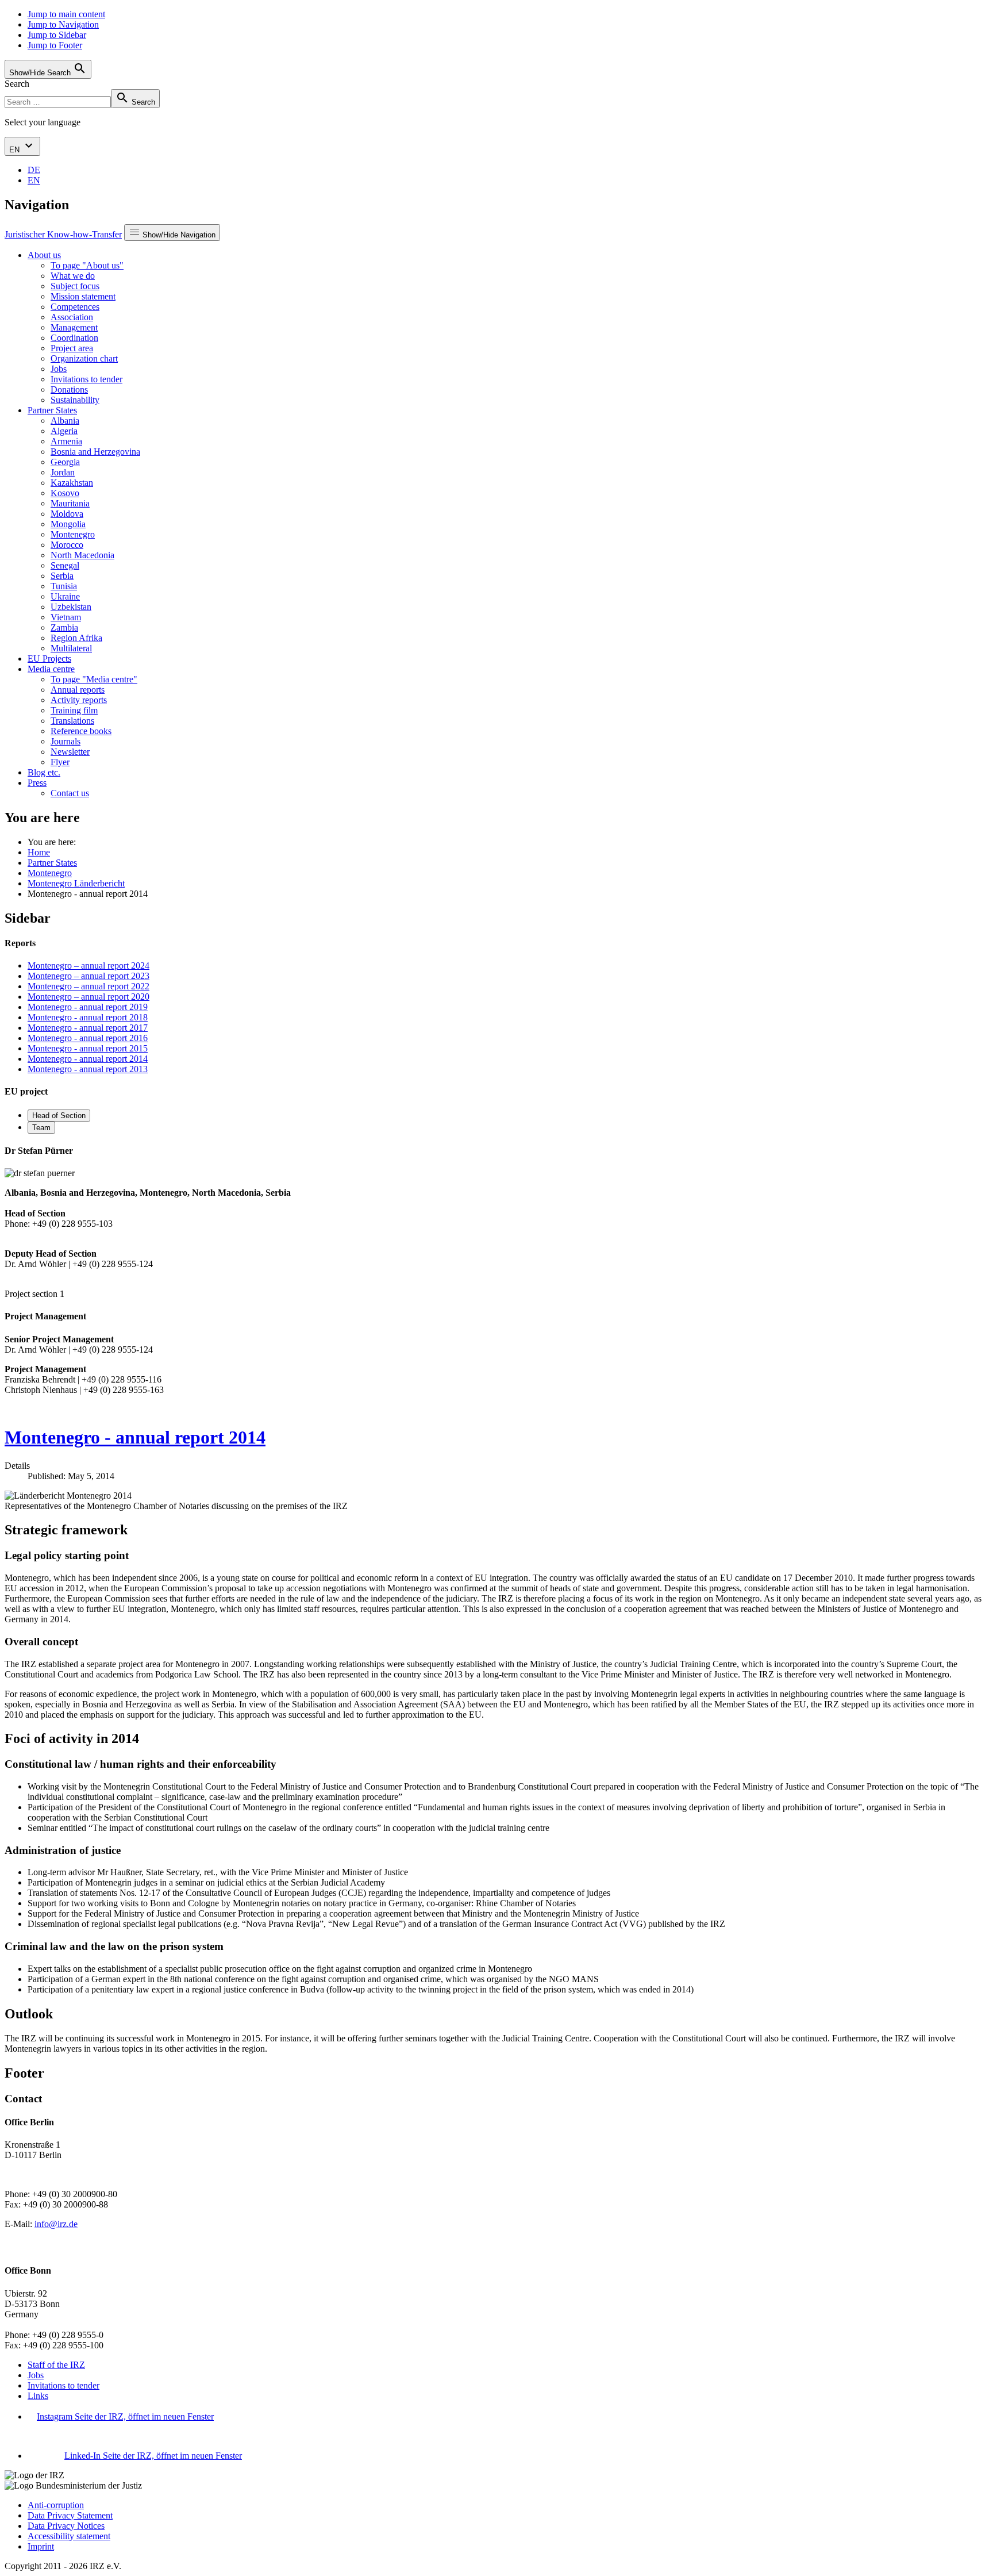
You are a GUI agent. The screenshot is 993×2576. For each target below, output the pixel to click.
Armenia (66, 441)
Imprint (41, 2546)
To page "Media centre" (94, 679)
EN (16, 150)
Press (37, 783)
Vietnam (66, 617)
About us (44, 255)
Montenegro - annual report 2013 (88, 1069)
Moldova (67, 514)
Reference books (81, 731)
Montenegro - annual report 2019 (88, 1007)
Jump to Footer (55, 45)
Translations (72, 721)
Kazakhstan (72, 483)
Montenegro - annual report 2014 (88, 1059)
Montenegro (73, 534)
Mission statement (83, 296)
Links (38, 2396)
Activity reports (79, 700)
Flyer (60, 762)
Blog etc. (44, 772)
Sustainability (75, 400)
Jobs (59, 369)
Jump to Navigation (63, 24)
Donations (69, 389)
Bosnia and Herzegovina (95, 452)
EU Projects (49, 659)
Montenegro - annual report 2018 (88, 1017)
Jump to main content (66, 14)
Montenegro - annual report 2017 (88, 1028)
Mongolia (68, 524)
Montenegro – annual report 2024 (88, 965)
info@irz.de (56, 2224)
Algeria (64, 431)
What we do (73, 276)
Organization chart (84, 358)
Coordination (74, 338)
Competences (75, 307)
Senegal (65, 565)
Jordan (63, 472)
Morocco (67, 545)
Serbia (62, 576)
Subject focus (75, 286)
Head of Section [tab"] (59, 1116)
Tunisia (64, 586)
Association (72, 317)
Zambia (64, 627)
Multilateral (71, 648)
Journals (66, 741)
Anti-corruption (56, 2505)
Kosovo (65, 493)
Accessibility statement (69, 2536)
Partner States (52, 410)
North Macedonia (82, 555)
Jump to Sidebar (57, 35)
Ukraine (65, 596)
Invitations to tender (86, 379)
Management (74, 327)
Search (17, 84)
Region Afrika (76, 638)
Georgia (65, 462)
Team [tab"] (41, 1128)
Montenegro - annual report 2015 (88, 1048)
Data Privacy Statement (70, 2515)
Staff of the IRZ (56, 2365)
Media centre (51, 669)
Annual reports (78, 690)
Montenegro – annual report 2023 (88, 976)
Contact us (70, 793)
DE (34, 170)
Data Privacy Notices (66, 2526)
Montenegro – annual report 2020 (88, 997)
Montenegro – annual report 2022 (88, 986)
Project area (72, 348)
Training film (74, 710)
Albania (65, 421)
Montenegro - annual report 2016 (88, 1038)
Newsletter (70, 752)
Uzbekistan (71, 607)
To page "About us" (87, 265)
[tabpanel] (496, 1222)
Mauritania (70, 503)
